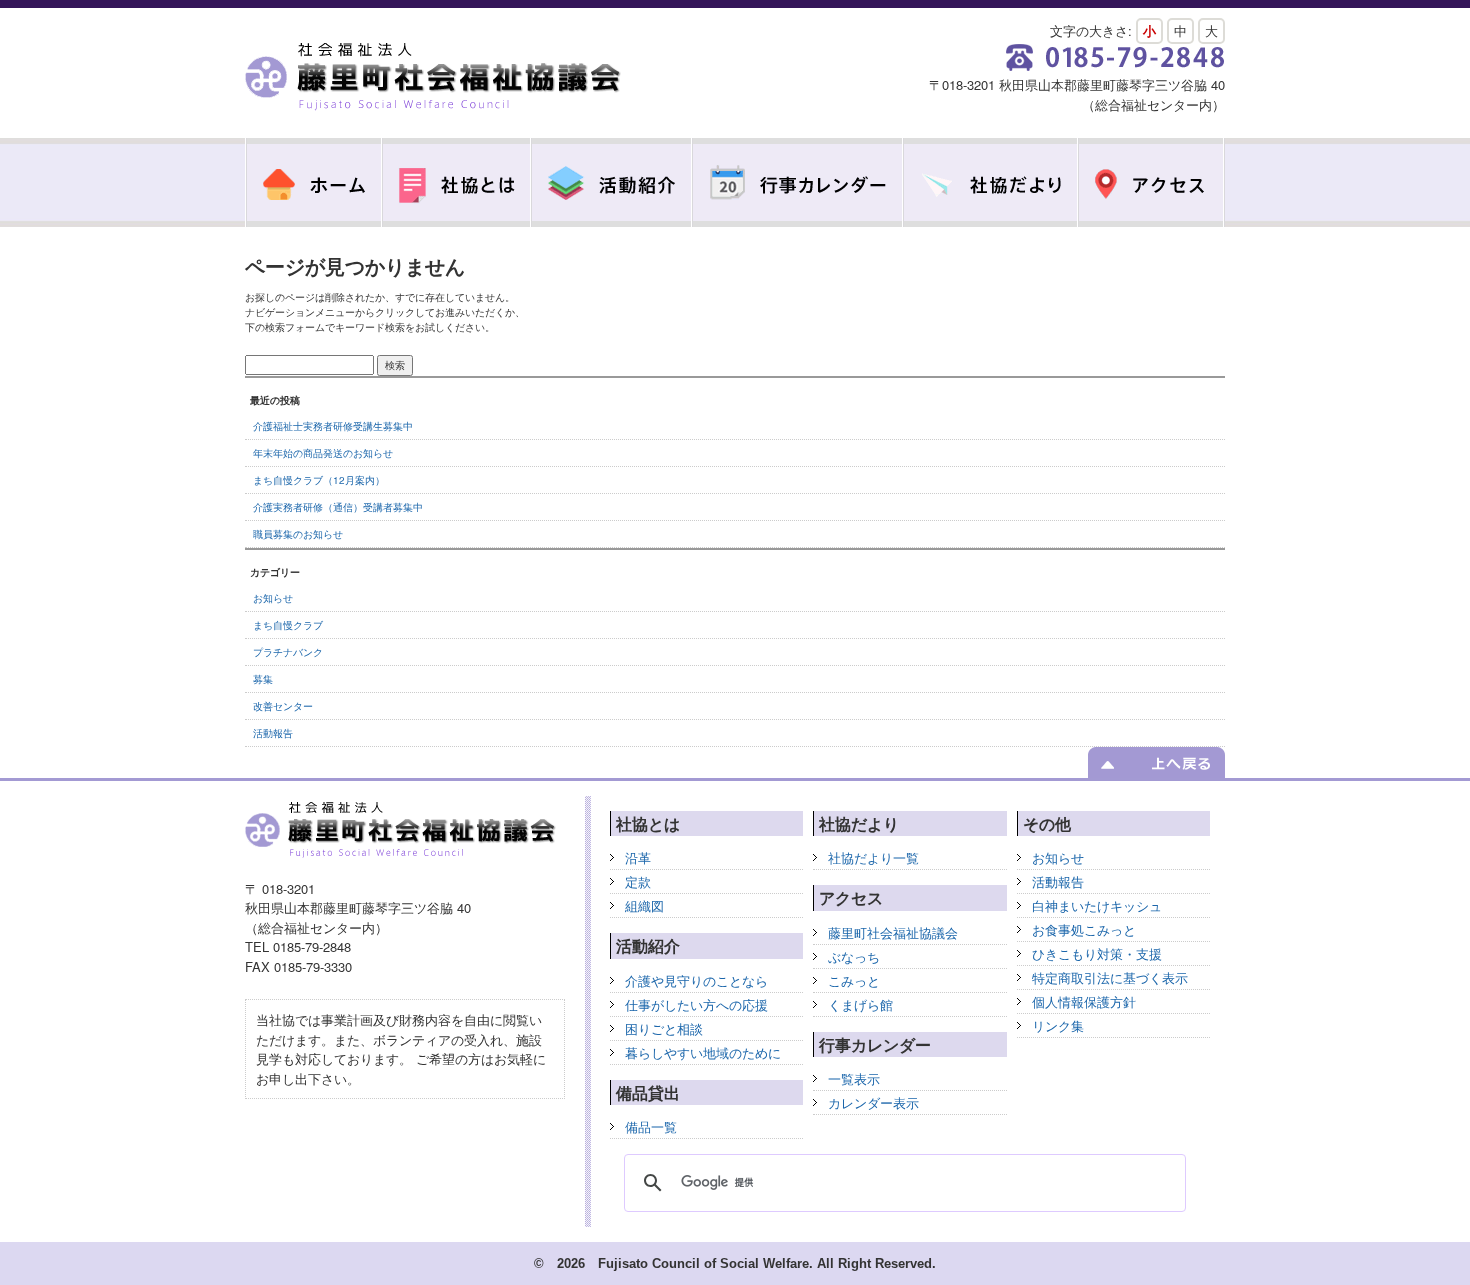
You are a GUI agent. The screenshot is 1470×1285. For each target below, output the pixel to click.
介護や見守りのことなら (696, 980)
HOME (313, 182)
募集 (263, 679)
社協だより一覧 (873, 857)
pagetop (1156, 762)
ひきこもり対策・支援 (1097, 953)
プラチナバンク (288, 652)
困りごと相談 (664, 1028)
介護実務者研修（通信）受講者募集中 (338, 507)
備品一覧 (651, 1126)
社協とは (456, 182)
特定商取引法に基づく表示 (1110, 977)
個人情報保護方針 (1084, 1001)
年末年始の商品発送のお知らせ (323, 453)
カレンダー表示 (873, 1102)
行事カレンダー (797, 182)
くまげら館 (860, 1004)
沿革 (638, 857)
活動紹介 (611, 182)
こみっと (854, 980)
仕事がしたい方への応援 (696, 1004)
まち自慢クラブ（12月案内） (319, 480)
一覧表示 (854, 1078)
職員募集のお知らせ (298, 534)
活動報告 (273, 733)
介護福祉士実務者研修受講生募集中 (333, 426)
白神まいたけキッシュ (1097, 905)
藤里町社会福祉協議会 (435, 77)
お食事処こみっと (1084, 929)
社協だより (990, 182)
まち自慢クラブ (288, 625)
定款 (638, 881)
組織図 (644, 905)
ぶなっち (854, 956)
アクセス (1151, 182)
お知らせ (273, 598)
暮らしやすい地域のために (703, 1052)
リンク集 (1058, 1025)
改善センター (283, 706)
